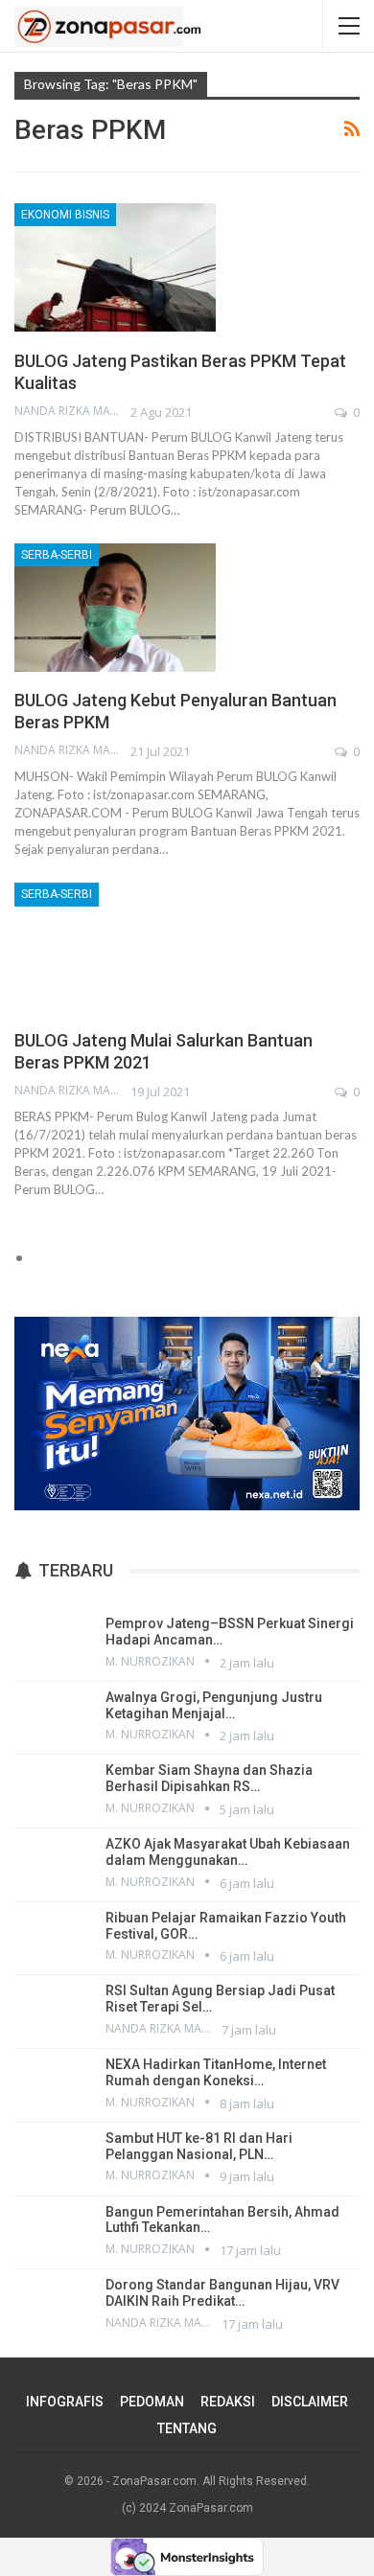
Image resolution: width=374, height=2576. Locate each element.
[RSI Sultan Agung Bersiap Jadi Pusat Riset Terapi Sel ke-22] (53, 2010)
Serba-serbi (57, 555)
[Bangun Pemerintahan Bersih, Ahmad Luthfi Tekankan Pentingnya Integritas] (53, 2231)
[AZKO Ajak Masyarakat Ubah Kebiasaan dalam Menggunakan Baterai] (53, 1863)
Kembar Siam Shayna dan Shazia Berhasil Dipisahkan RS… (209, 1778)
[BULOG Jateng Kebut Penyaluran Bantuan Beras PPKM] (115, 608)
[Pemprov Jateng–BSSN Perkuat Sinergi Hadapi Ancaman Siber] (53, 1643)
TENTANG (187, 2428)
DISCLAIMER (310, 2402)
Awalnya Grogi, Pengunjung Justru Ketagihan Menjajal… (214, 1705)
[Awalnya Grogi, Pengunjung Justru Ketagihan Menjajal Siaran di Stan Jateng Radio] (53, 1716)
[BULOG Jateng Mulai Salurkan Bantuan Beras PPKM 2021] (115, 947)
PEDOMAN (152, 2402)
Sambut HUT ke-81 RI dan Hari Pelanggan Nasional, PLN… (199, 2146)
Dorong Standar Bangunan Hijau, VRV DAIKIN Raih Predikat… (222, 2293)
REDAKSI (228, 2402)
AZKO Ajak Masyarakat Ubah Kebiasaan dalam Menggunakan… (228, 1852)
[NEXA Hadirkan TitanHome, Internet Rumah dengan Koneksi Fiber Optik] (53, 2083)
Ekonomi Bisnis (65, 215)
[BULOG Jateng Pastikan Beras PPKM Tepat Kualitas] (115, 267)
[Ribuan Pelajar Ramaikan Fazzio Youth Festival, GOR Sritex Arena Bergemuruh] (53, 1937)
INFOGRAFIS (65, 2402)
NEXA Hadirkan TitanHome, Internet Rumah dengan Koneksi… (216, 2072)
